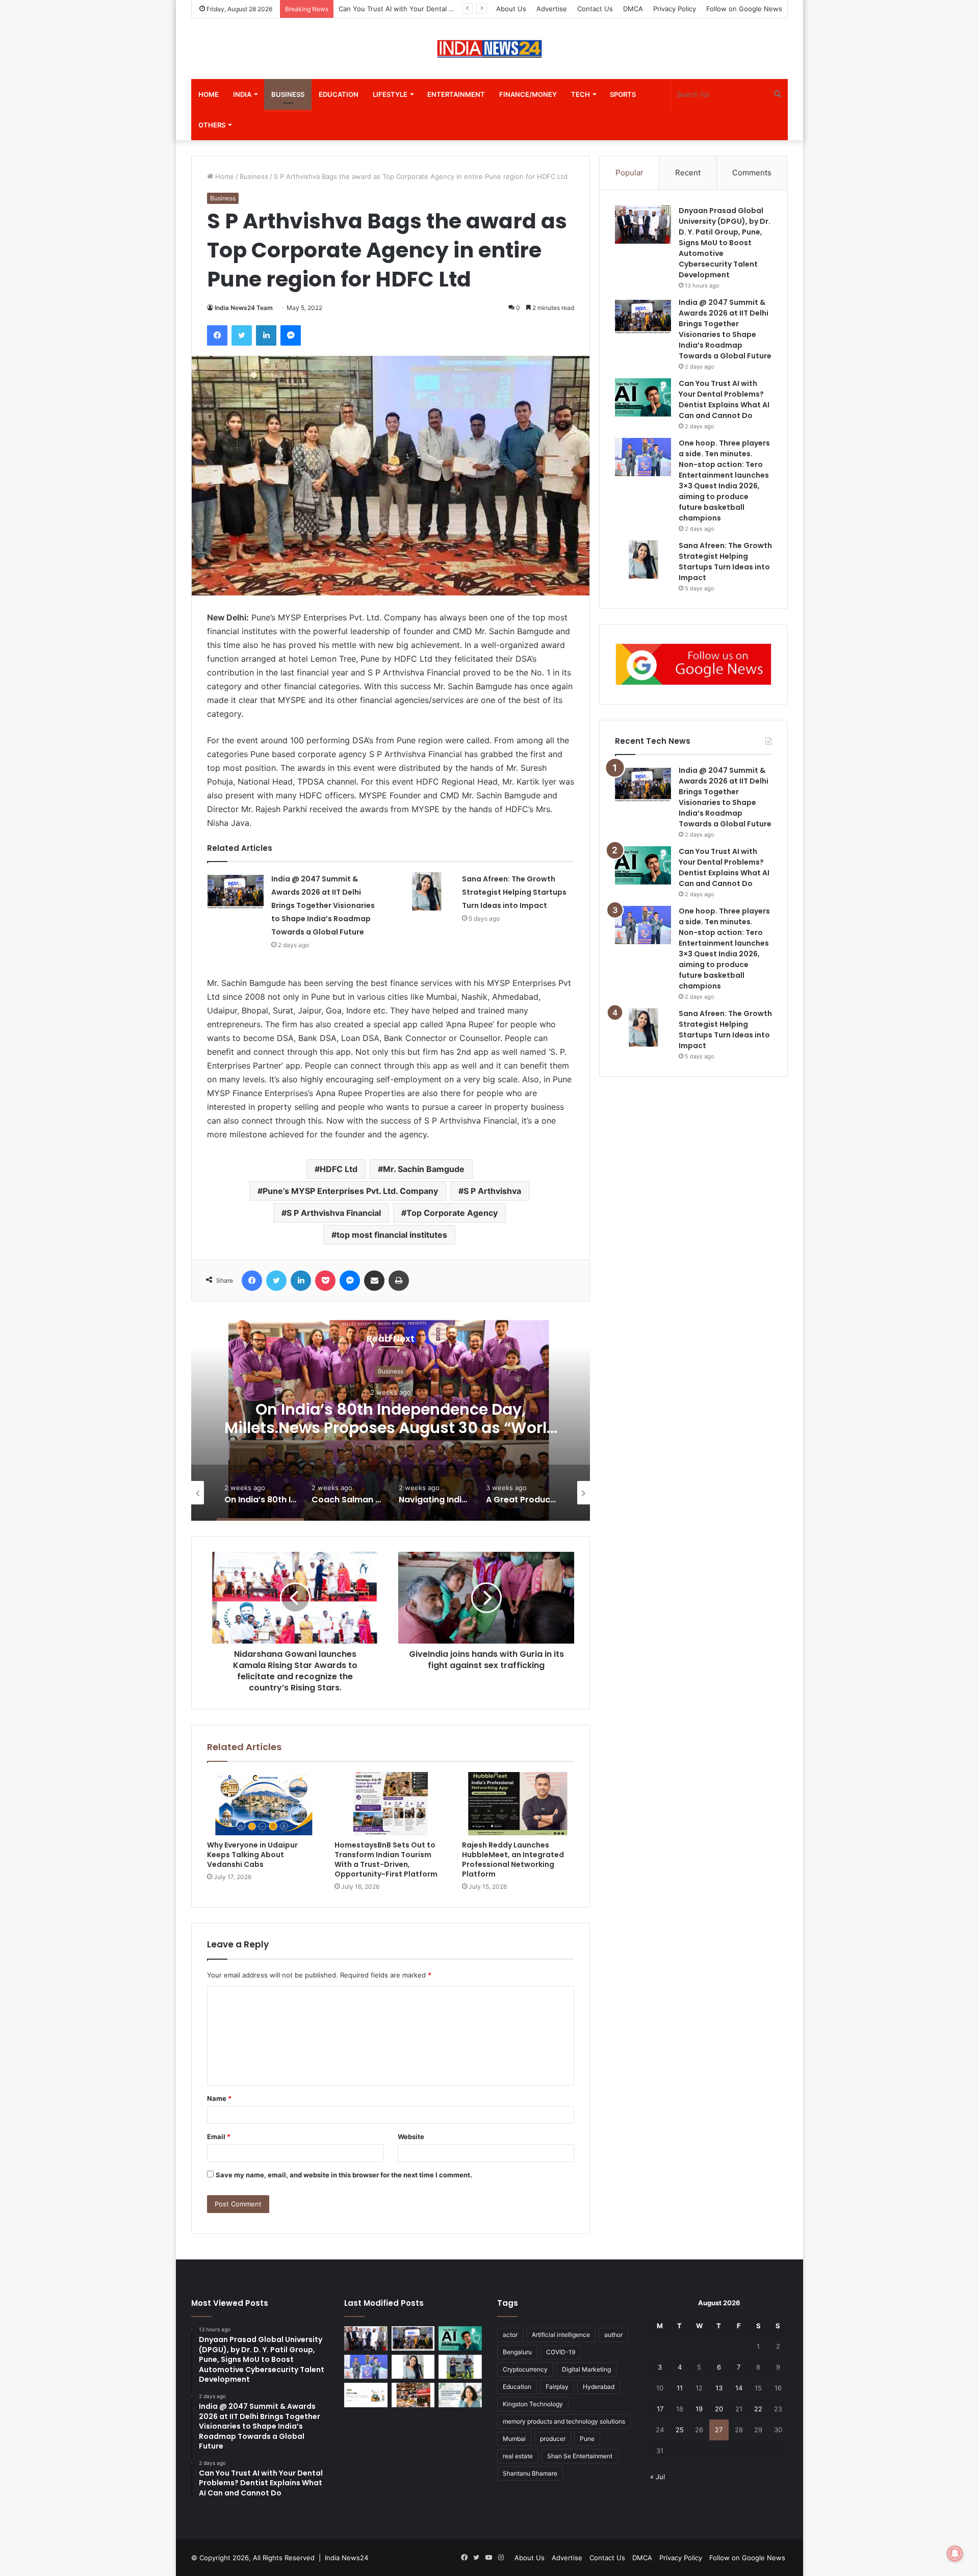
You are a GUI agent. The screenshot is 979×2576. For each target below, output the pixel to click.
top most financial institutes (392, 1235)
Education (339, 94)
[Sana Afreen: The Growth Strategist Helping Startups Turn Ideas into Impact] (426, 891)
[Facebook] (217, 335)
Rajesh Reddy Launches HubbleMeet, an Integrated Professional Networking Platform (513, 1859)
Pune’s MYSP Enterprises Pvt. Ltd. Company (350, 1191)
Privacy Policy (675, 9)
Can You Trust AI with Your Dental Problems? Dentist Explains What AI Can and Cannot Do (724, 867)
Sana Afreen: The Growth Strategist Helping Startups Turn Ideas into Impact (514, 892)
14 (739, 2388)
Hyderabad (599, 2387)
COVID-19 (561, 2352)
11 (680, 2388)
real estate (518, 2456)
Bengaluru (517, 2352)
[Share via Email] (374, 1281)
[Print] (399, 1281)
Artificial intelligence (561, 2335)
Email (219, 2137)
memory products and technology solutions (564, 2421)
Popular (629, 173)
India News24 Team (244, 308)
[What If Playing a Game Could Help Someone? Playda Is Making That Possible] (366, 2395)
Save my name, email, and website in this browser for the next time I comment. (344, 2175)
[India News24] (489, 49)
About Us (511, 9)
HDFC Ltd (339, 1169)
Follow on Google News (744, 9)
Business (288, 94)
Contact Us (595, 9)
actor (510, 2335)
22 (758, 2409)
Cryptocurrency (525, 2369)
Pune (587, 2439)
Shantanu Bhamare (530, 2473)
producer (553, 2439)
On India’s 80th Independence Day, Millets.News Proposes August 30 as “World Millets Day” (243, 1428)
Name (219, 2098)
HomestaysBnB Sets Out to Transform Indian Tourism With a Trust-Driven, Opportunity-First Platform (386, 1859)
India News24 (346, 2558)
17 (660, 2409)
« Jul (658, 2477)
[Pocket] (325, 1281)
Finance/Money (528, 94)
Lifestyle (390, 94)
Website (411, 2137)
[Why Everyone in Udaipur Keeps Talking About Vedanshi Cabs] (263, 1804)
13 (719, 2388)
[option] (243, 1419)
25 (680, 2430)
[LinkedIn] (266, 335)
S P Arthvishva (492, 1191)
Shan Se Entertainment (580, 2456)
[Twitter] (242, 335)
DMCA (633, 9)
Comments (752, 173)
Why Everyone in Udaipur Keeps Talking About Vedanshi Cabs (252, 1855)
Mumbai (514, 2439)
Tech (581, 94)
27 (719, 2430)
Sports (623, 94)
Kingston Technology (533, 2404)
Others (212, 125)
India (242, 94)
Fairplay (557, 2387)
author (613, 2335)
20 (719, 2409)
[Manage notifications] (955, 2554)
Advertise (552, 9)
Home (209, 94)
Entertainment (456, 94)
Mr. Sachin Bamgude (424, 1169)
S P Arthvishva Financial (334, 1213)
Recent (688, 173)
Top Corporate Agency (452, 1213)
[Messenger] (291, 335)
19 (699, 2409)
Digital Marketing (586, 2369)
